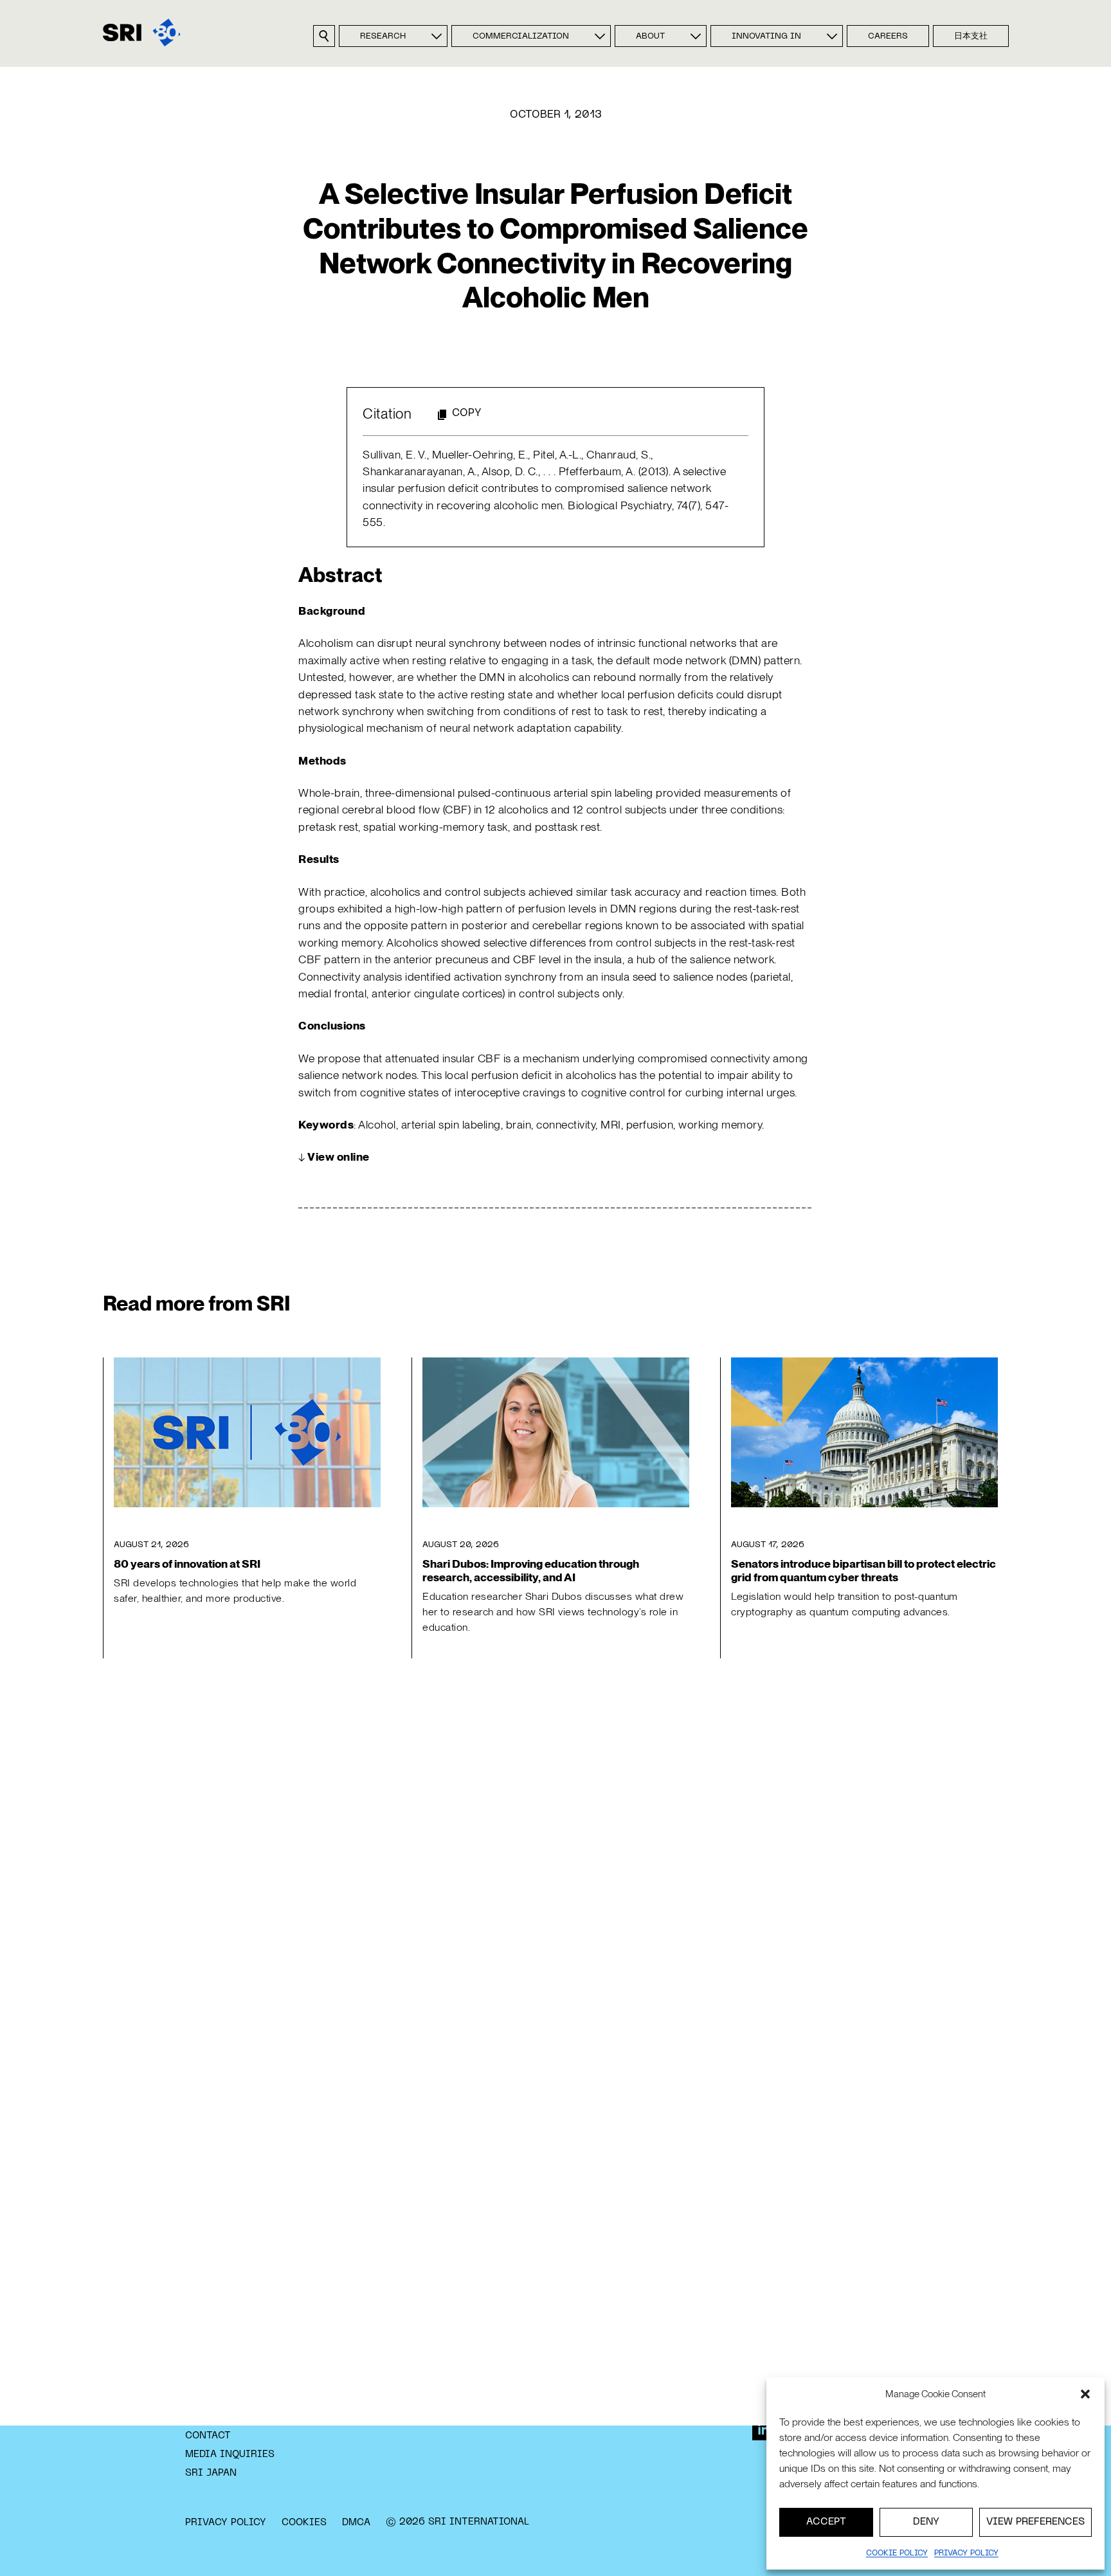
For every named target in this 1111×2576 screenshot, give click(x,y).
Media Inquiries (230, 2454)
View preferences (1035, 2522)
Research (383, 37)
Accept (826, 2522)
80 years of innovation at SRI (187, 1564)
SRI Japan (211, 2473)
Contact (208, 2436)
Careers (888, 37)
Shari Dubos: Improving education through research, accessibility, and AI (531, 1570)
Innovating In (766, 37)
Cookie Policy (897, 2553)
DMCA (356, 2523)
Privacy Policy (226, 2523)
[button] (1085, 2394)
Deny (926, 2522)
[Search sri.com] (324, 36)
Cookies (304, 2523)
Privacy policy (966, 2553)
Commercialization (521, 37)
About (650, 37)
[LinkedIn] (763, 2429)
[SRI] (142, 32)
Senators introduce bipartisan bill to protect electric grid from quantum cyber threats (863, 1570)
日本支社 (971, 37)
